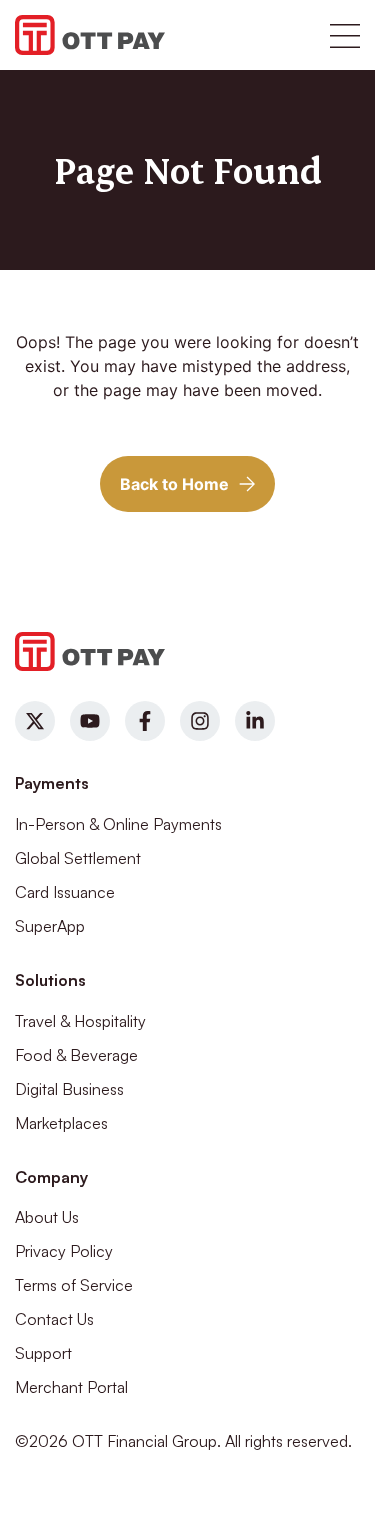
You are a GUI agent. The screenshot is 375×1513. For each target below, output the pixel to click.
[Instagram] (200, 721)
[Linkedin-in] (255, 721)
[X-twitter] (35, 721)
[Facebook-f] (145, 721)
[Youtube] (90, 721)
